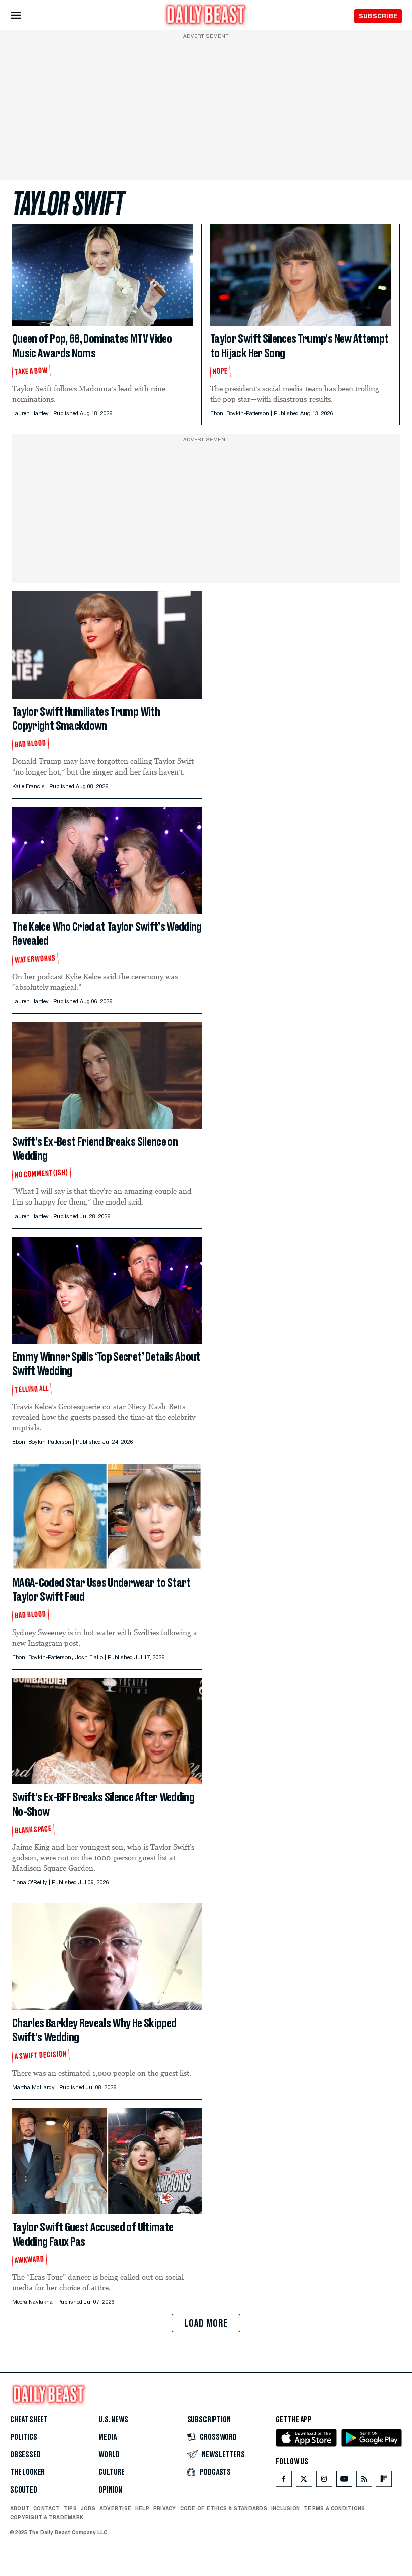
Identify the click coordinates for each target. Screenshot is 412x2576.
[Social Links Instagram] (324, 2481)
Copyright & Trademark (47, 2517)
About (20, 2508)
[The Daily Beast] (206, 16)
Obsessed (25, 2455)
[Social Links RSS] (364, 2481)
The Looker (27, 2472)
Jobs (88, 2508)
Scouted (24, 2490)
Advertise (115, 2508)
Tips (70, 2508)
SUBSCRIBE (378, 16)
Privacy (165, 2508)
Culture (112, 2472)
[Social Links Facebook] (284, 2481)
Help (142, 2508)
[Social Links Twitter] (304, 2481)
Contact (46, 2508)
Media (107, 2437)
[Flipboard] (384, 2481)
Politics (24, 2437)
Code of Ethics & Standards (224, 2508)
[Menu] (24, 15)
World (109, 2455)
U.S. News (113, 2420)
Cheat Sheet (29, 2420)
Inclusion (286, 2508)
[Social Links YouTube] (344, 2481)
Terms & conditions (334, 2508)
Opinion (110, 2490)
